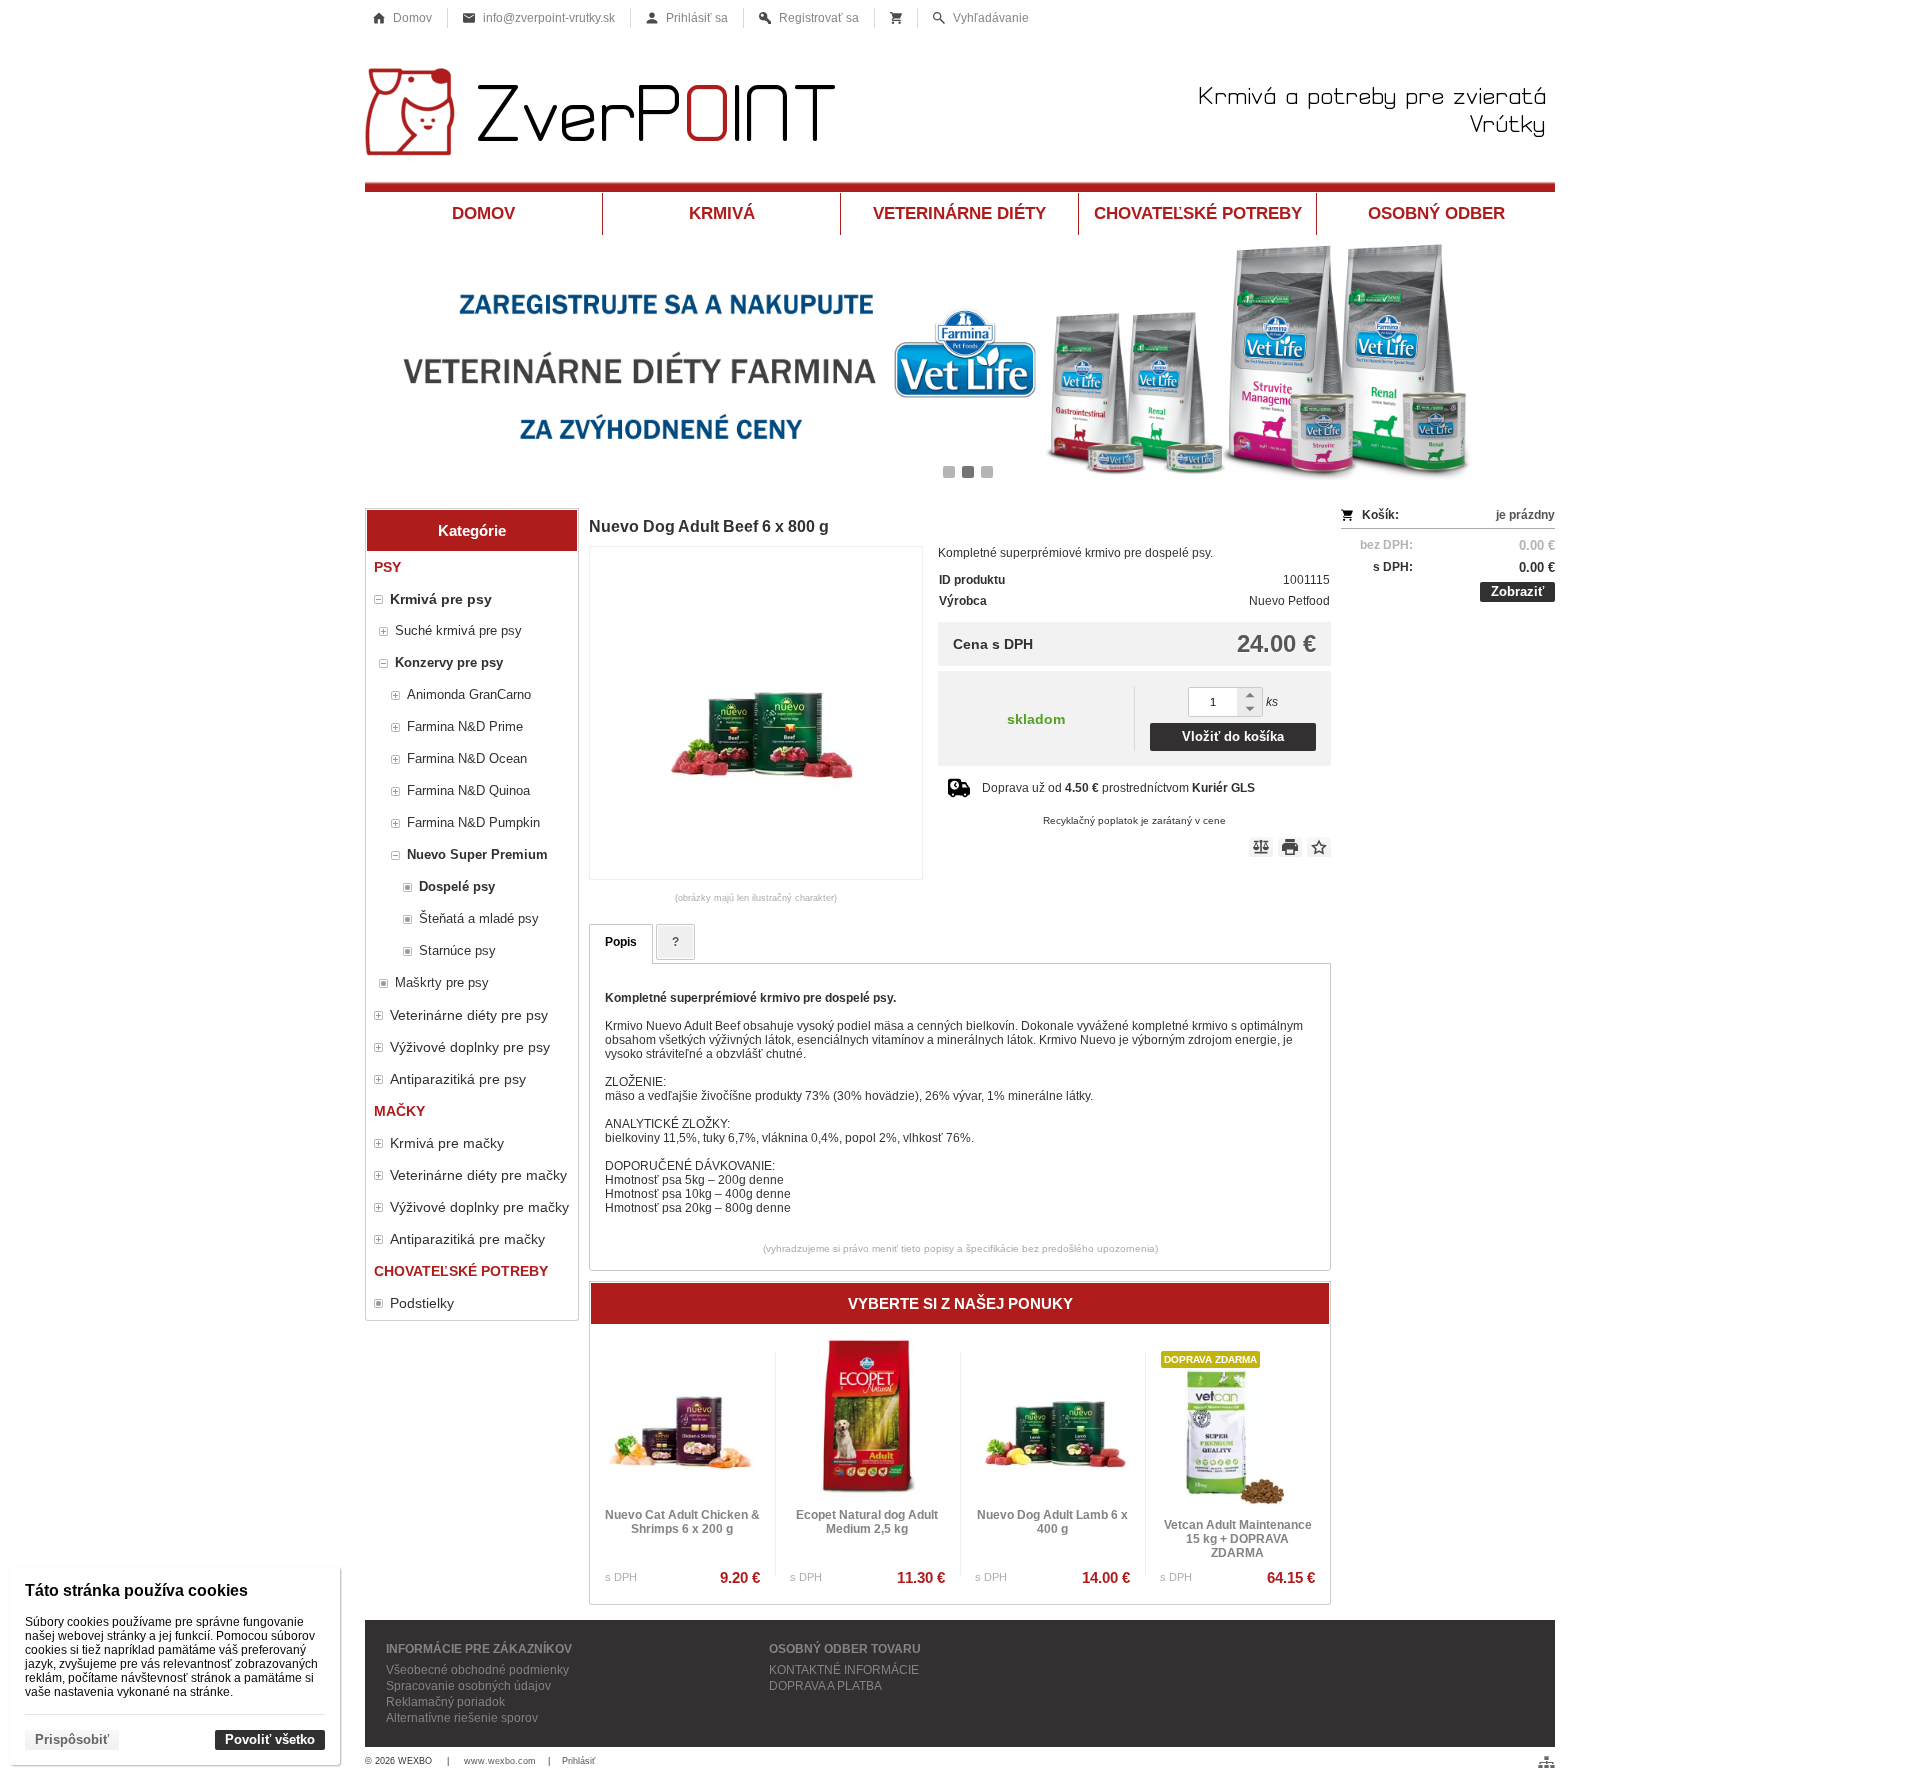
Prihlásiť (578, 1761)
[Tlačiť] (1290, 847)
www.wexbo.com (500, 1761)
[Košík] (896, 18)
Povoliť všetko (270, 1739)
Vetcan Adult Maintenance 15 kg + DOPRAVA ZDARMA (1238, 1539)
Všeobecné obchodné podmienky (477, 1670)
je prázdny (1525, 515)
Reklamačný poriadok (445, 1702)
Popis (621, 942)
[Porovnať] (1261, 847)
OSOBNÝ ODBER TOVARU (845, 1649)
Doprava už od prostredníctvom (1118, 788)
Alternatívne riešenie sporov (462, 1718)
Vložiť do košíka (1233, 736)
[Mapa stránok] (1546, 1762)
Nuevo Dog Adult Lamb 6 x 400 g (1052, 1522)
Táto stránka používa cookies (136, 1590)
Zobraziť (1517, 591)
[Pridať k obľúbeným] (1319, 847)
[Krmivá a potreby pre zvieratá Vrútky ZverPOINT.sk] (960, 117)
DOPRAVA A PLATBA (825, 1686)
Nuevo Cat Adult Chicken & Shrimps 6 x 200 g (682, 1522)
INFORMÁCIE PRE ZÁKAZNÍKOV (479, 1649)
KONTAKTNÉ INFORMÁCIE (844, 1670)
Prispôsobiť (72, 1739)
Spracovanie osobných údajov (468, 1686)
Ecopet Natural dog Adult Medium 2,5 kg (867, 1522)
